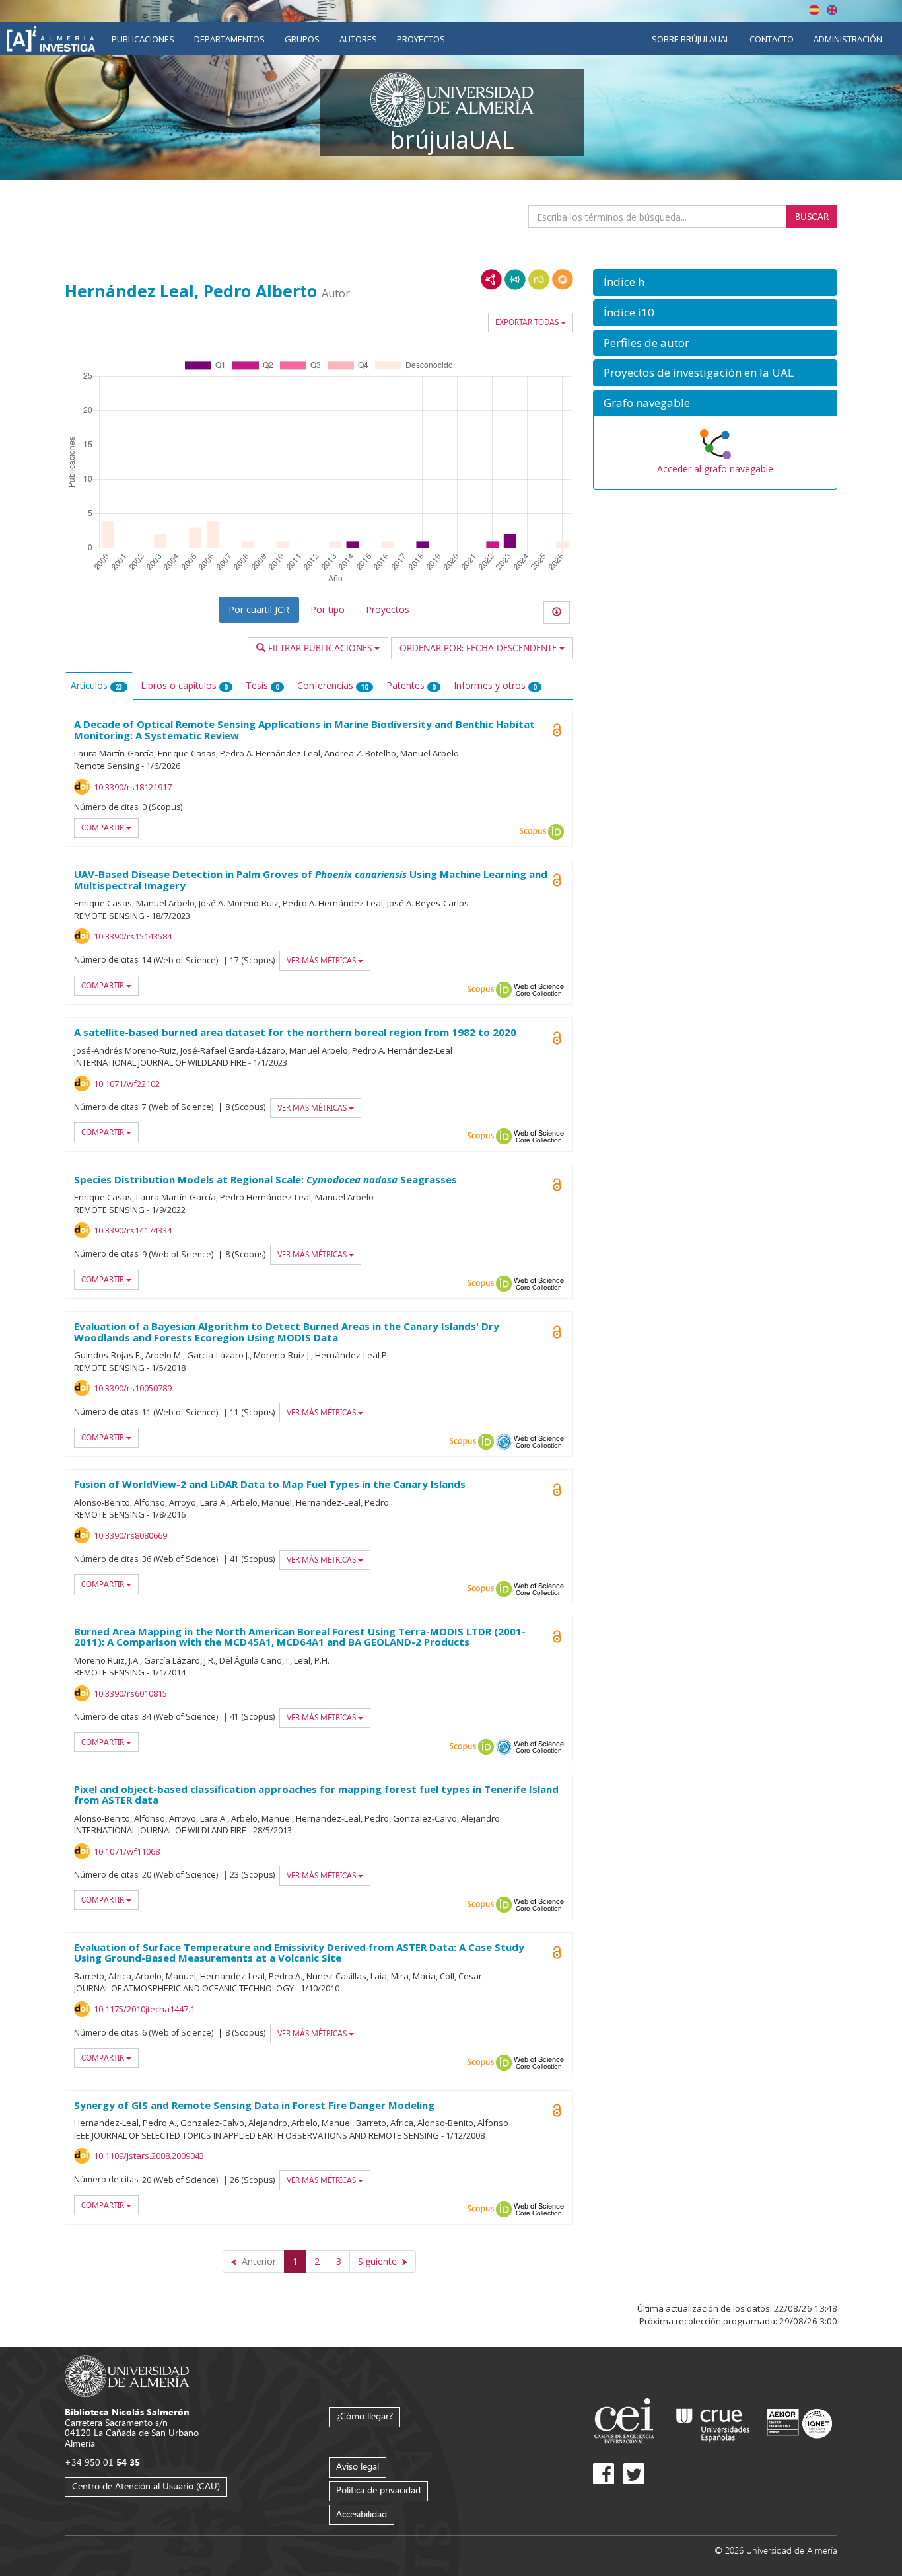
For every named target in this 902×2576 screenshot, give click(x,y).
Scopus (533, 832)
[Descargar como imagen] (557, 612)
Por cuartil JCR (259, 609)
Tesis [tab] (262, 685)
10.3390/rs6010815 (130, 1693)
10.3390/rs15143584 (133, 936)
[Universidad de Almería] (127, 2375)
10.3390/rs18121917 (133, 787)
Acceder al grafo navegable (715, 469)
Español (814, 10)
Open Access (557, 1637)
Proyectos (421, 39)
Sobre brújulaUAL (691, 39)
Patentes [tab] (411, 685)
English (832, 10)
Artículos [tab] (97, 685)
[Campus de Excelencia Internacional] (626, 2422)
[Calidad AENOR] (799, 2422)
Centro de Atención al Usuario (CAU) (146, 2486)
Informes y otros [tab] (495, 685)
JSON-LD (515, 279)
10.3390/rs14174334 (133, 1230)
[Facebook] (604, 2474)
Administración (848, 39)
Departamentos (229, 39)
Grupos (302, 39)
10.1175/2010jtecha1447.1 (144, 2009)
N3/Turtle (539, 279)
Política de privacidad (378, 2490)
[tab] (715, 282)
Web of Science (539, 990)
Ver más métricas (322, 960)
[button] (715, 282)
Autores (358, 39)
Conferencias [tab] (333, 685)
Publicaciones (143, 39)
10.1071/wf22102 (127, 1084)
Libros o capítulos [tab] (184, 685)
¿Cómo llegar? (364, 2416)
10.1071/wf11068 (127, 1851)
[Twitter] (634, 2474)
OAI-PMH (504, 1442)
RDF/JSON (563, 279)
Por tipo (328, 609)
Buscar (812, 216)
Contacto (772, 39)
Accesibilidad (362, 2514)
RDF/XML (491, 279)
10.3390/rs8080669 (130, 1535)
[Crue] (713, 2422)
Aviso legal (358, 2466)
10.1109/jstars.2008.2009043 (149, 2156)
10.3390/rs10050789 (133, 1388)
